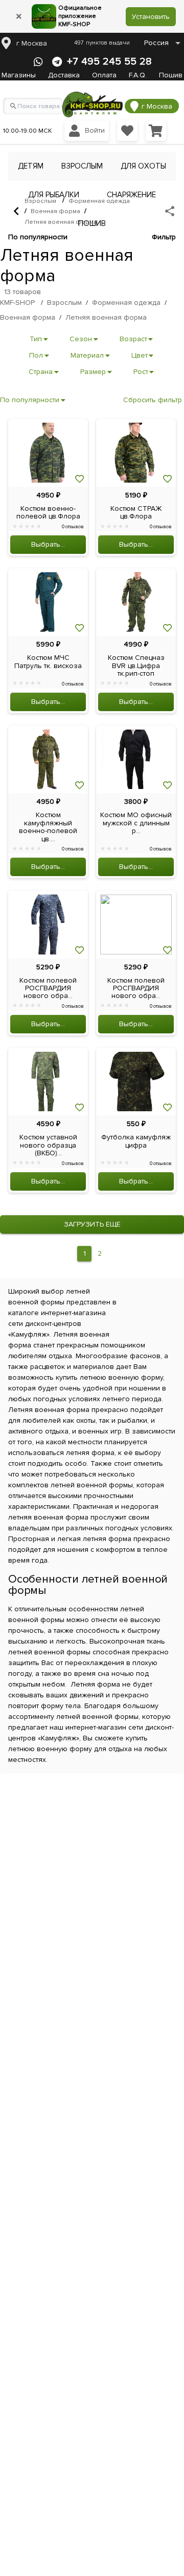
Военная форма (55, 211)
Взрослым (64, 303)
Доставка (64, 75)
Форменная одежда (126, 303)
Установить (151, 17)
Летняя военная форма (61, 222)
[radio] (15, 527)
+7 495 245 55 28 (109, 61)
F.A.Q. (138, 75)
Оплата (104, 75)
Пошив (171, 75)
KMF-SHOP (17, 303)
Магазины (19, 75)
